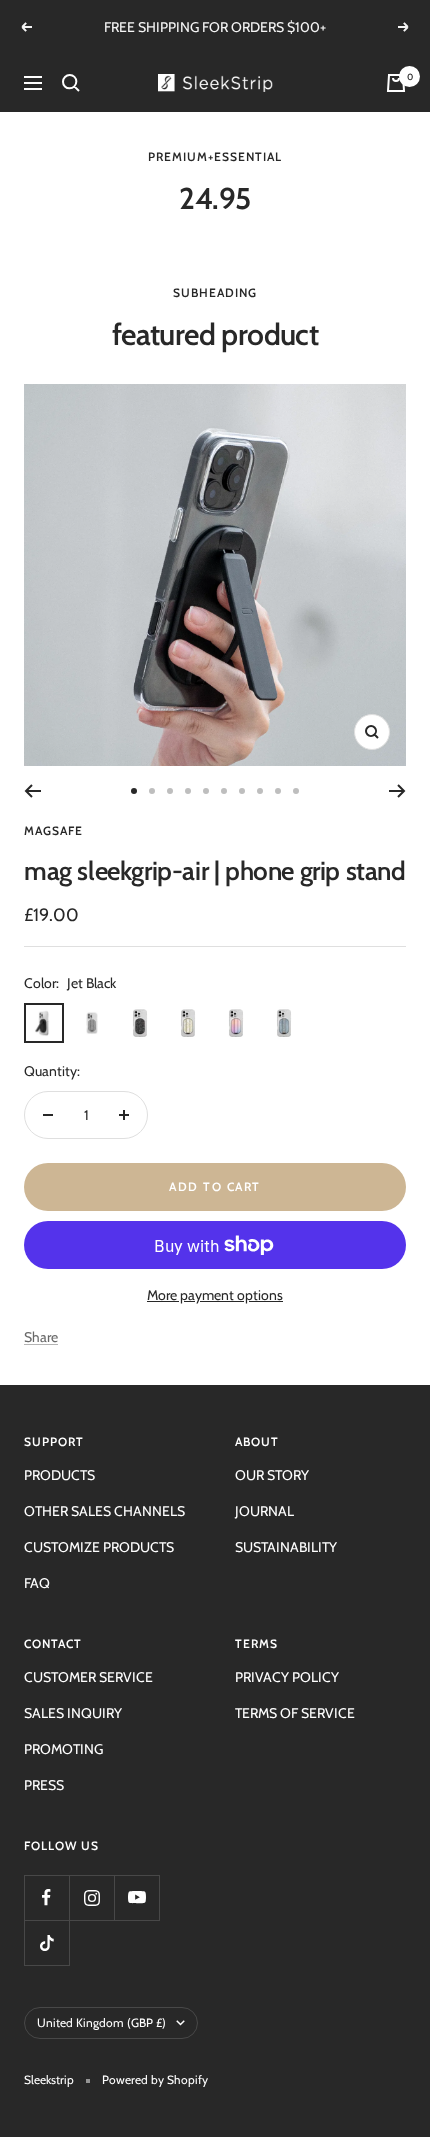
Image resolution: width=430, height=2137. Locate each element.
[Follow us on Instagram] (91, 1897)
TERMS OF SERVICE (295, 1713)
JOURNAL (264, 1511)
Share (41, 1337)
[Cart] (396, 83)
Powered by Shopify (155, 2079)
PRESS (44, 1785)
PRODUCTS (59, 1475)
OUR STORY (272, 1475)
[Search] (71, 83)
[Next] (397, 791)
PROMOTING (63, 1749)
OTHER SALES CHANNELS (104, 1511)
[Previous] (32, 791)
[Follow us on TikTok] (46, 1942)
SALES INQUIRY (73, 1713)
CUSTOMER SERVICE (88, 1677)
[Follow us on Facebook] (46, 1897)
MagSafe (53, 830)
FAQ (37, 1583)
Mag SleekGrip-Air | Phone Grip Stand (215, 871)
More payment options (215, 1295)
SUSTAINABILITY (286, 1547)
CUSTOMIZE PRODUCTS (99, 1547)
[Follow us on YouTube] (136, 1897)
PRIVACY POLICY (287, 1677)
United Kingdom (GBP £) (101, 2022)
